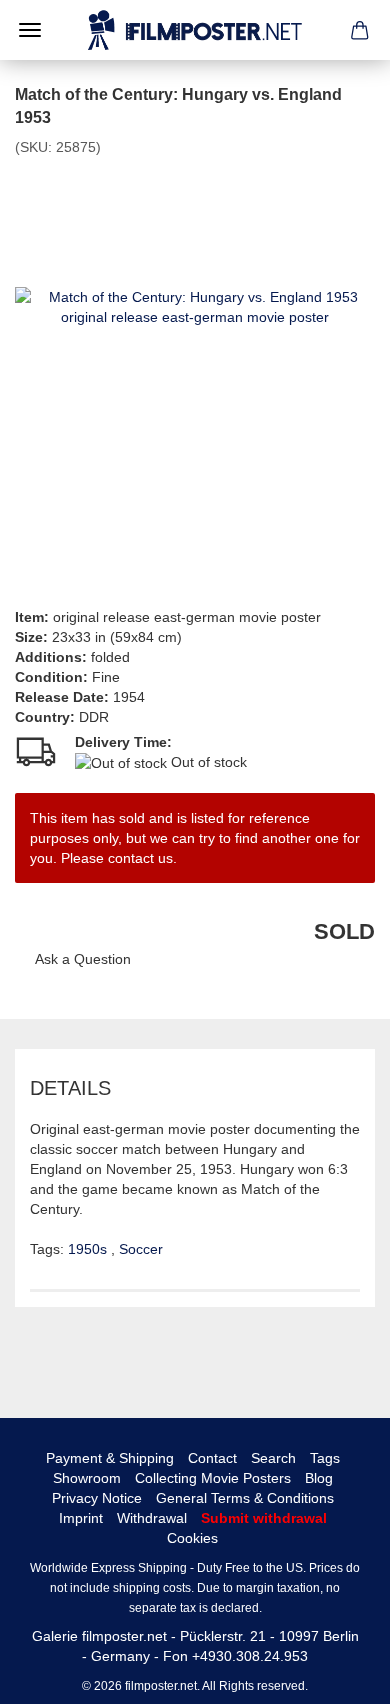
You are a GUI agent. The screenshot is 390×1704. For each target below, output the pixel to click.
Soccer (141, 1249)
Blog (319, 1478)
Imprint (81, 1518)
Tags (325, 1458)
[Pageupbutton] (335, 1674)
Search (273, 1458)
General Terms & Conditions (245, 1498)
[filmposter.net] (195, 30)
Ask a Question (83, 959)
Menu (30, 30)
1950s (89, 1249)
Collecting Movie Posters (213, 1478)
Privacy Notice (97, 1498)
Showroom (87, 1478)
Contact (212, 1458)
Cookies (192, 1538)
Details (70, 1088)
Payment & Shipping (110, 1458)
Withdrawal (152, 1518)
